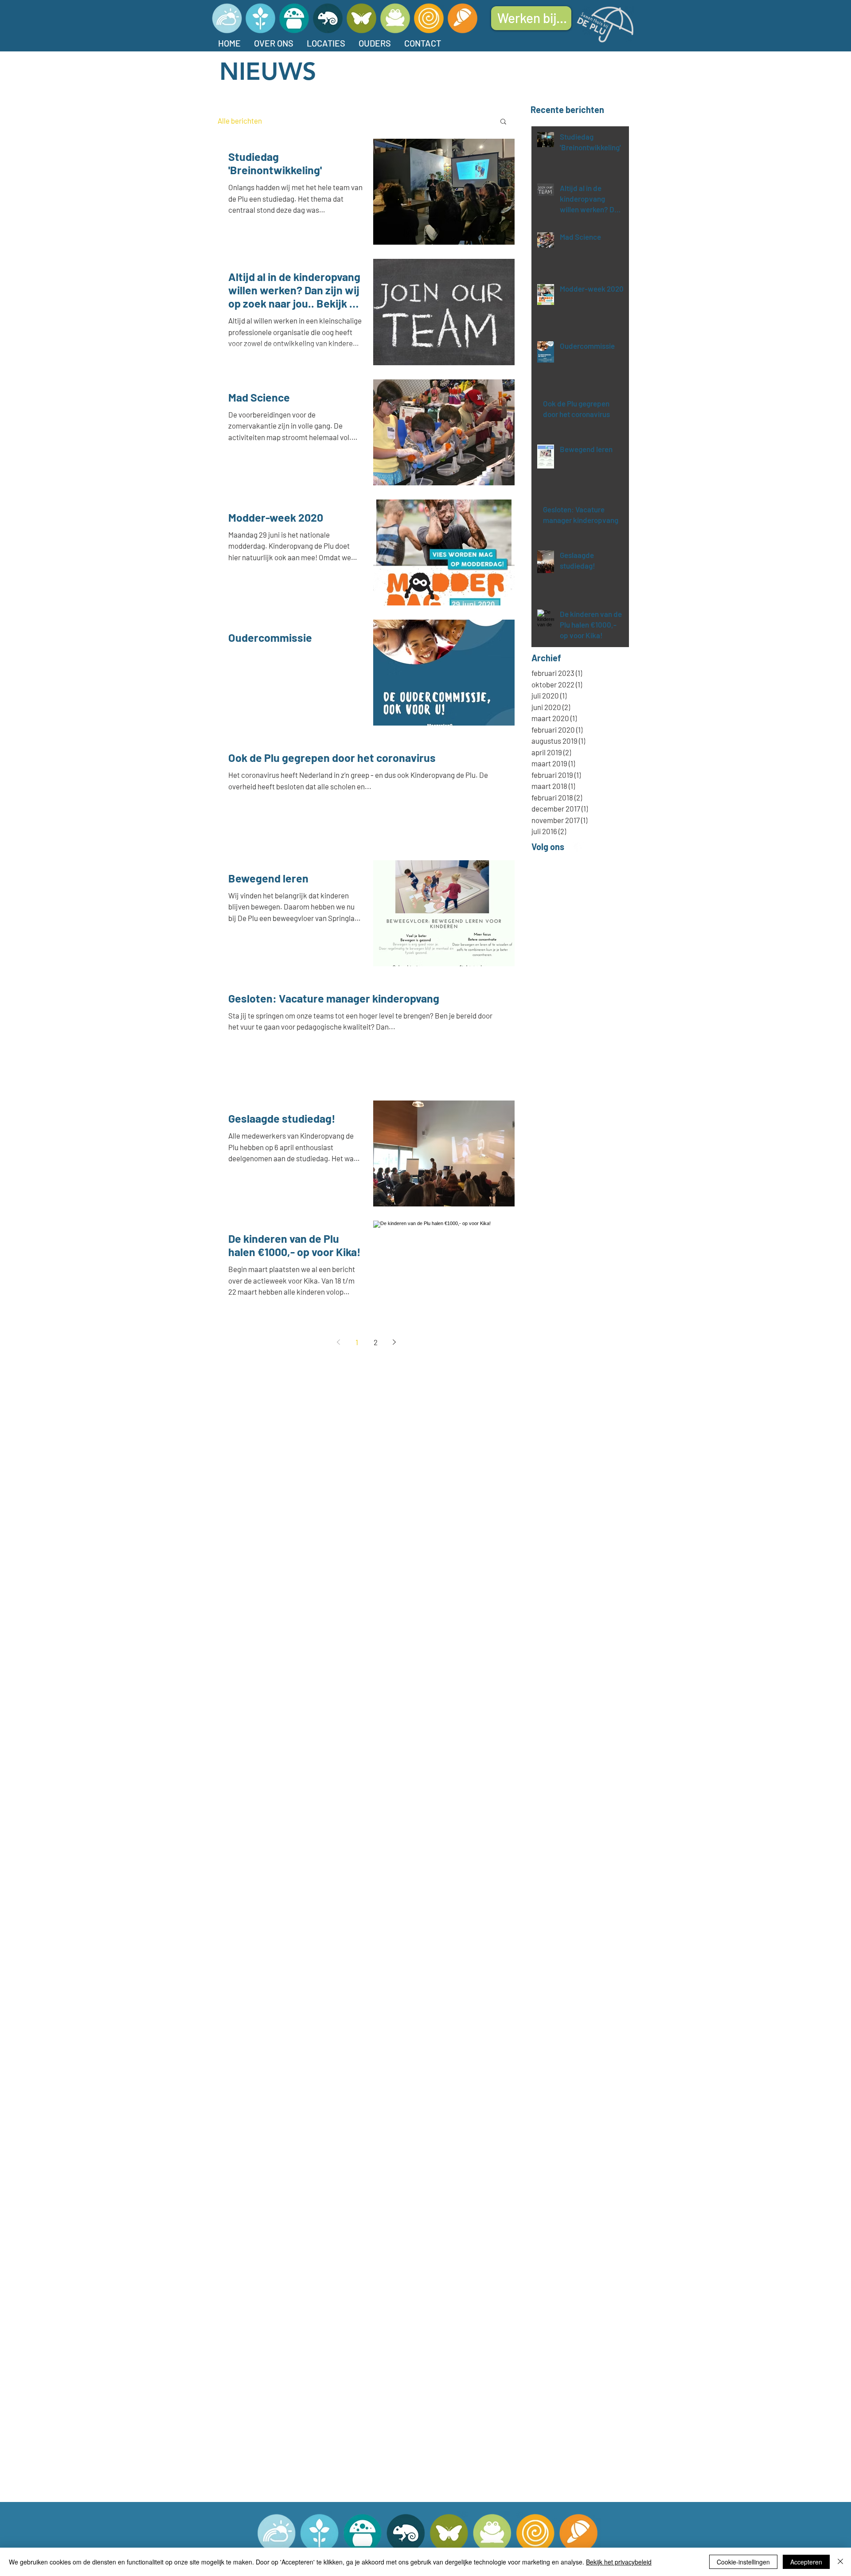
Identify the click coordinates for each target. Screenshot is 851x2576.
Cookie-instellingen (743, 2562)
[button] (503, 122)
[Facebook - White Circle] (579, 847)
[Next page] (394, 1342)
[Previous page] (338, 1342)
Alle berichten (240, 121)
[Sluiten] (840, 2562)
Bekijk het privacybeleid (619, 2562)
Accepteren (806, 2562)
